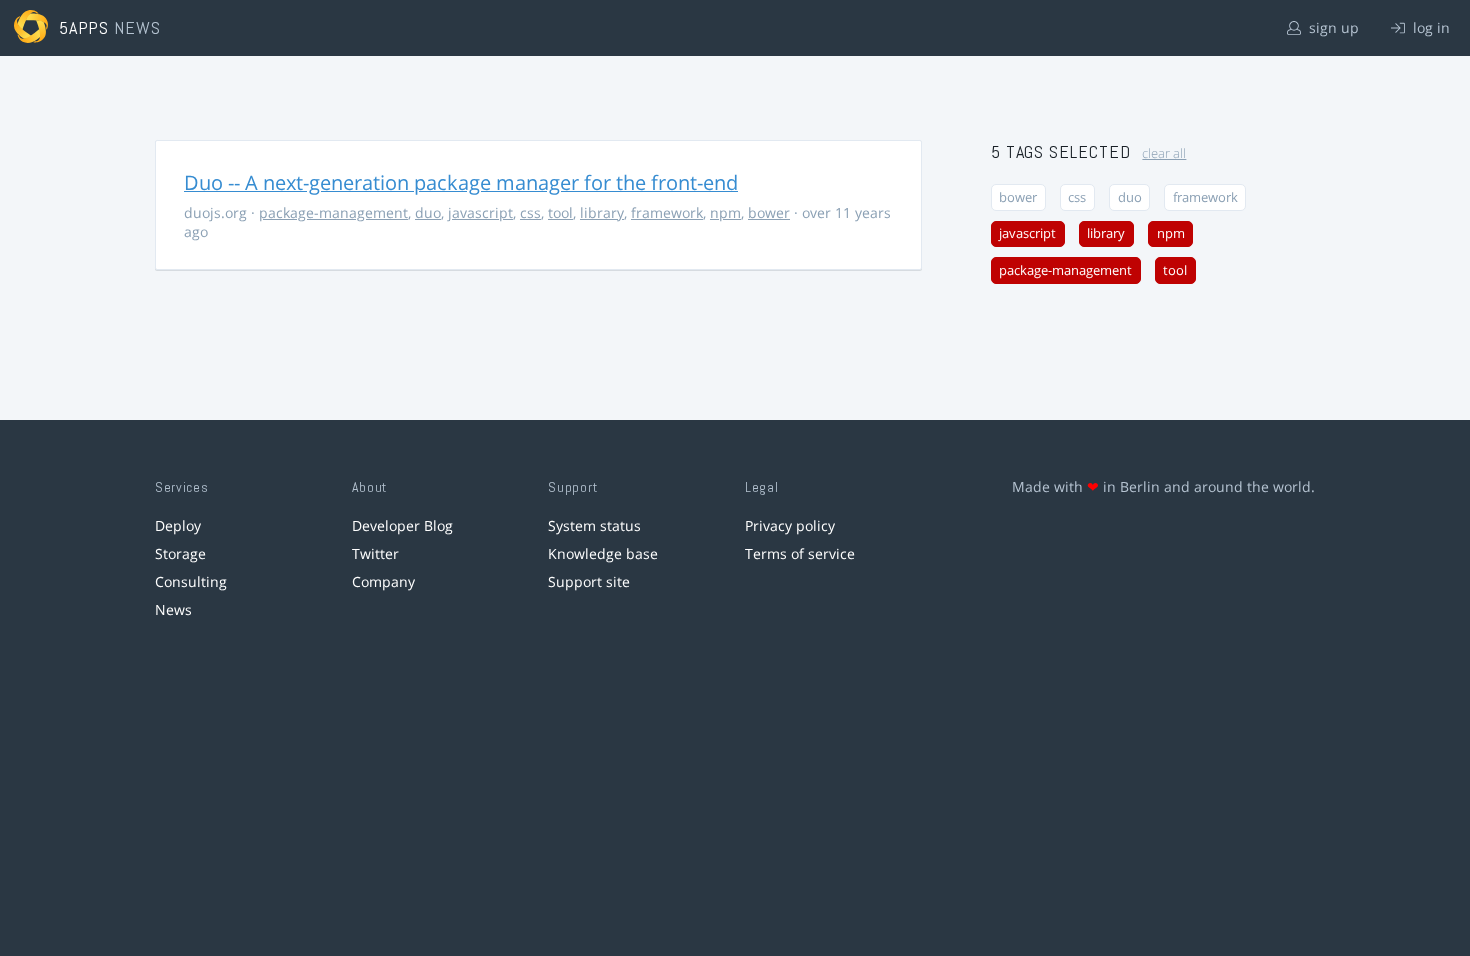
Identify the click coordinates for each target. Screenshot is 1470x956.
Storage (180, 553)
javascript (480, 212)
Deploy (178, 525)
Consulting (191, 581)
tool (560, 212)
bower (769, 212)
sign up (1332, 27)
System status (594, 525)
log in (1429, 27)
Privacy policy (790, 525)
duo (428, 212)
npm (725, 212)
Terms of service (800, 553)
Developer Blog (402, 525)
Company (383, 581)
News (173, 609)
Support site (589, 581)
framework (667, 212)
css (530, 212)
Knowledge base (603, 553)
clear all (1164, 153)
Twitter (375, 553)
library (602, 212)
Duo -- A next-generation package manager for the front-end (461, 182)
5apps (84, 27)
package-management (333, 212)
